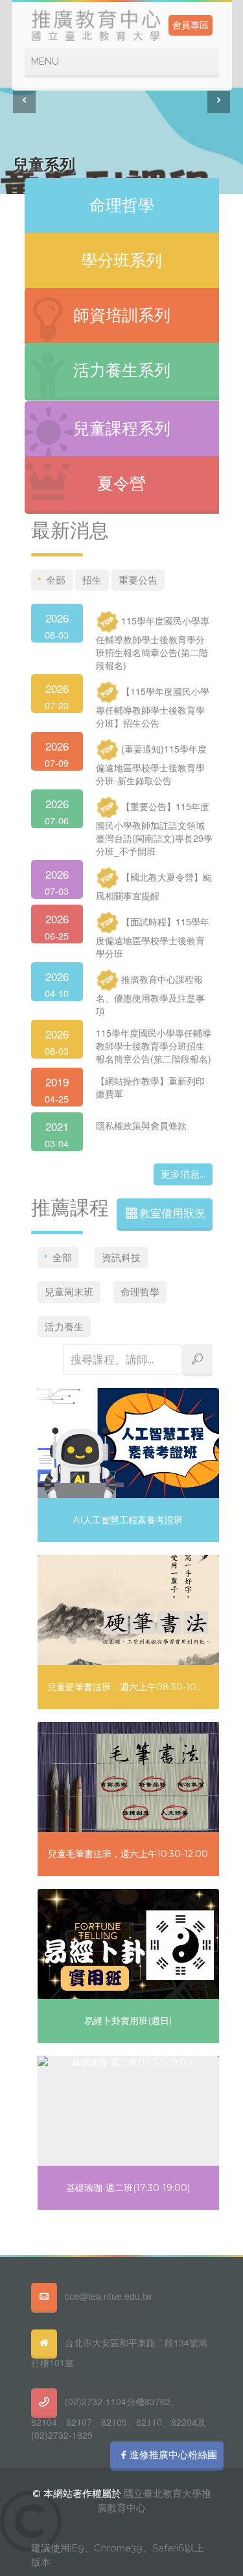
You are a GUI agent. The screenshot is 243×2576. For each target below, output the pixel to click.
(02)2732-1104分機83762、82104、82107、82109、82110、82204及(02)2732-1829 (119, 2418)
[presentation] (24, 97)
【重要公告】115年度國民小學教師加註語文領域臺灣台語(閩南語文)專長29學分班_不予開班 (154, 829)
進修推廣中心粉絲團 (173, 2455)
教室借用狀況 (172, 1213)
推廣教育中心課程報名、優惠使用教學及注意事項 (150, 995)
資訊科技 (121, 1258)
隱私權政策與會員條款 (141, 1125)
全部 (56, 580)
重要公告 (138, 580)
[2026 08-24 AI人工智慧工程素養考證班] (40, 1390)
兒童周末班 (69, 1292)
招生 (92, 580)
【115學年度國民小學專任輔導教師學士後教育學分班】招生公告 (153, 707)
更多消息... (183, 1174)
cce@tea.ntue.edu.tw (108, 2296)
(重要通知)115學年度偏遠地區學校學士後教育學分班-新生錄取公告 (151, 765)
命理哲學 (140, 1292)
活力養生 (64, 1327)
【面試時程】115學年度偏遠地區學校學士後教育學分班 (153, 938)
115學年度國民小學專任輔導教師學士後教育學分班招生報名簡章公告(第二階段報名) (153, 643)
